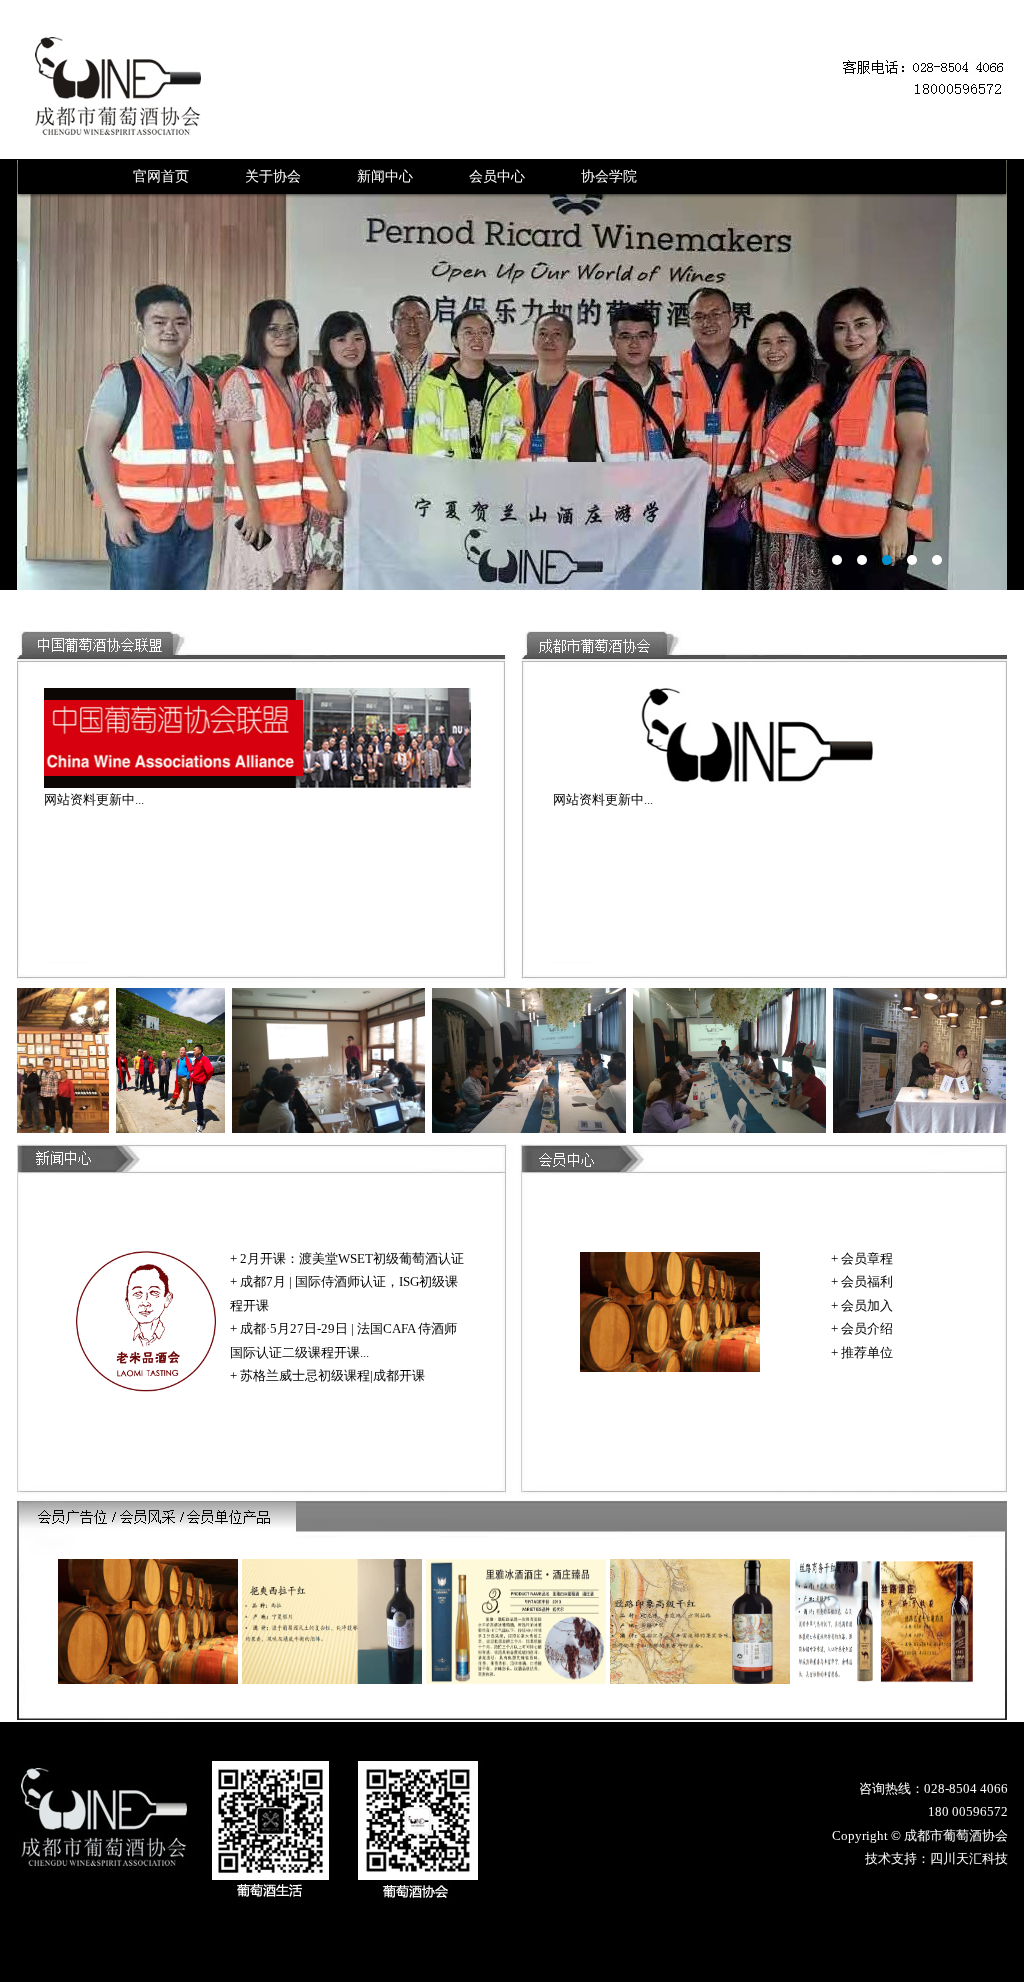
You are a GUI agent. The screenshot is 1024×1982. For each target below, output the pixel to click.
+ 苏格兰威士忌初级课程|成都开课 (327, 1375)
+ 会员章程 (862, 1258)
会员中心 (497, 176)
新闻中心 (385, 176)
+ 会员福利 (862, 1281)
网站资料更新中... (94, 799)
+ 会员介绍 (862, 1328)
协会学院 (609, 176)
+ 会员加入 (862, 1305)
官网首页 (161, 176)
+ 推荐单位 (862, 1352)
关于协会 (273, 176)
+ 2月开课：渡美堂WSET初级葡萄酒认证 (347, 1258)
